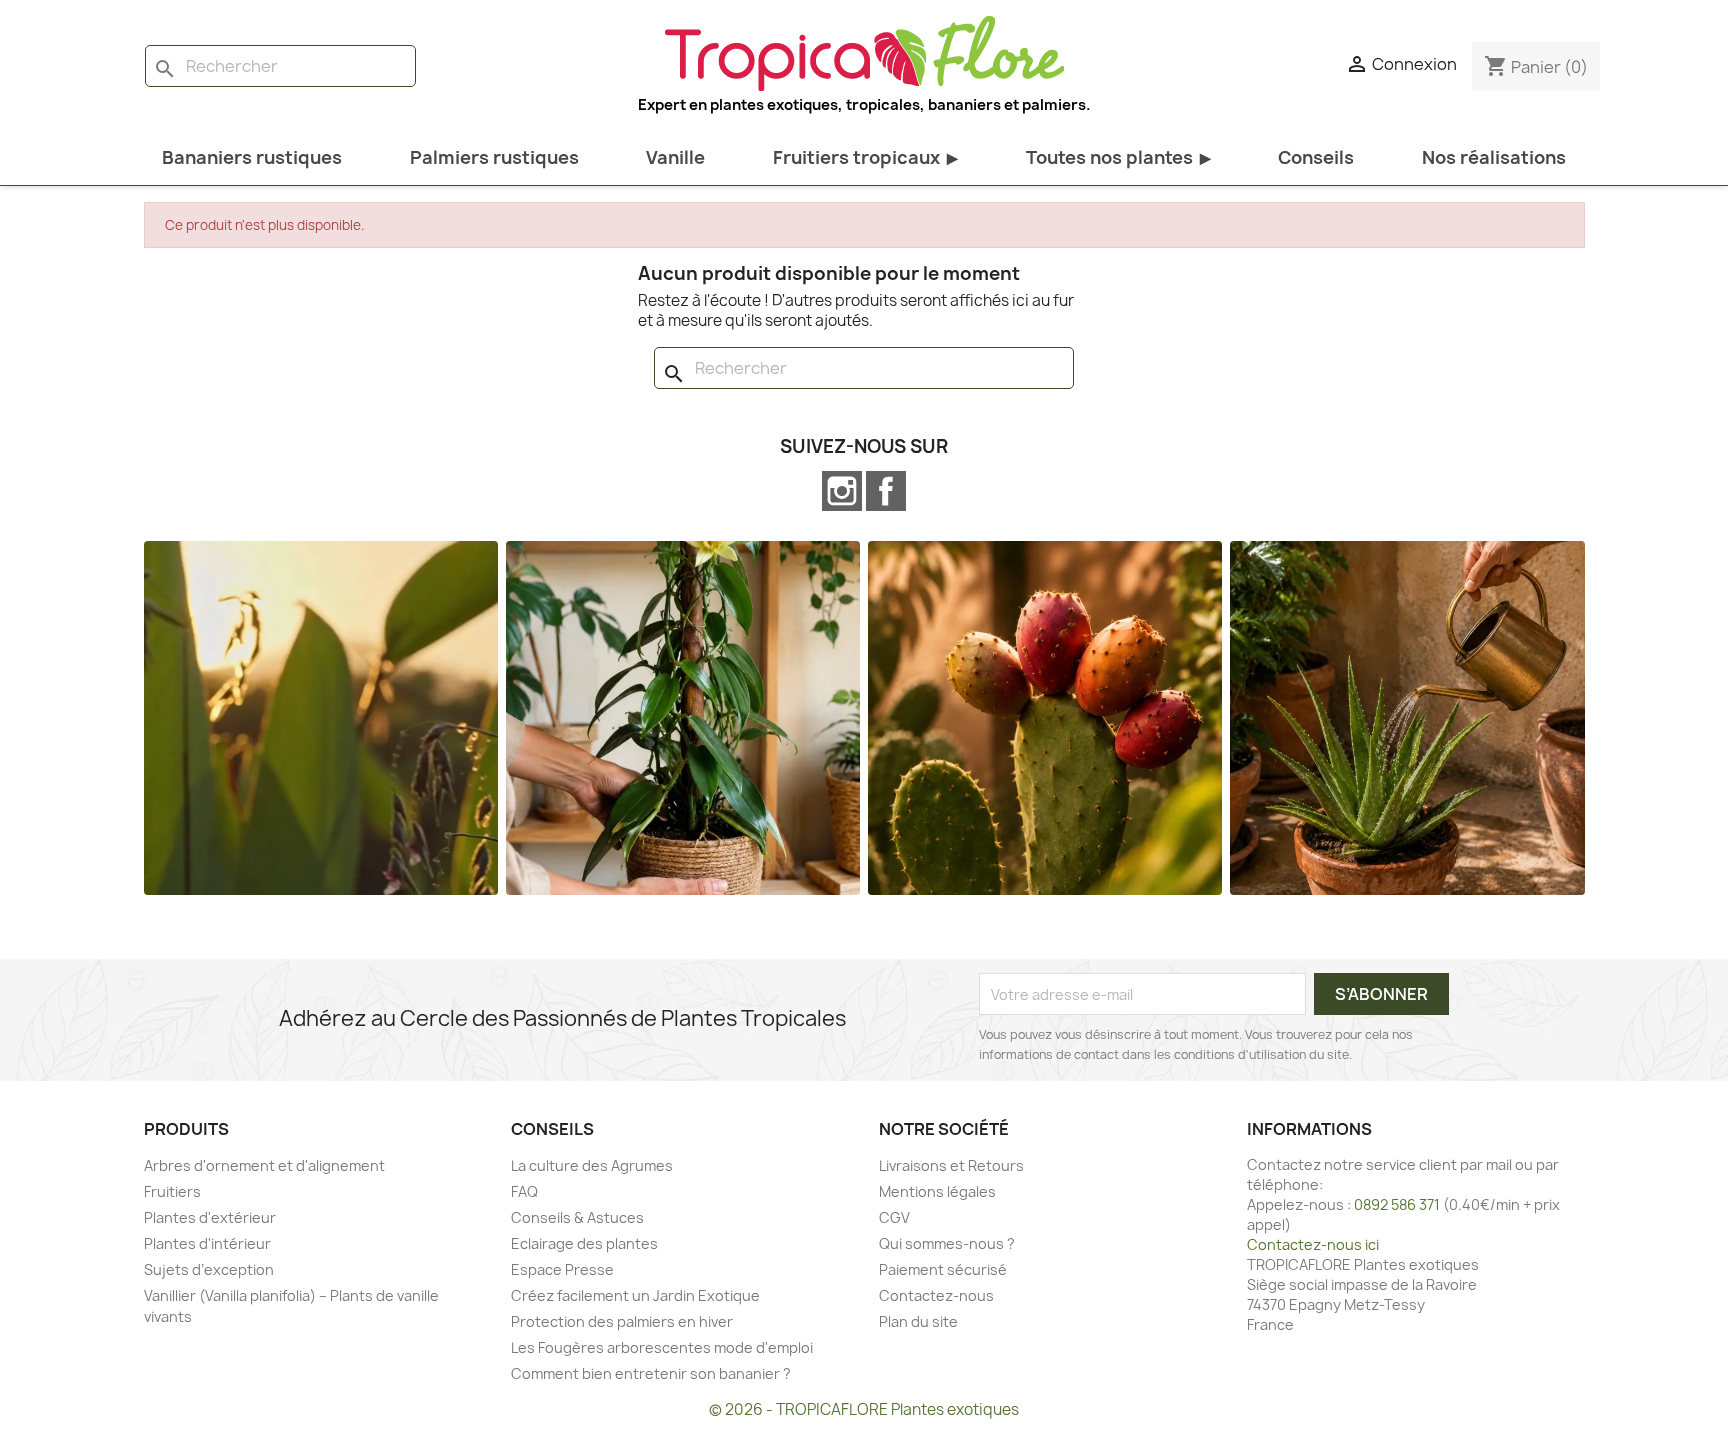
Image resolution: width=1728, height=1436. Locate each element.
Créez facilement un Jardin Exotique (635, 1295)
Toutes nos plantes (1118, 157)
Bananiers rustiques (252, 157)
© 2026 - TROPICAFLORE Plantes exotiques (864, 1409)
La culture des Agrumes (592, 1165)
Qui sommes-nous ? (947, 1243)
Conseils (1316, 157)
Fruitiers (172, 1191)
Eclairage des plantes (584, 1243)
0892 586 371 (1397, 1204)
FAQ (524, 1191)
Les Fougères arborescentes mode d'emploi (662, 1347)
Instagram (842, 491)
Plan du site (918, 1321)
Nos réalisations (1494, 157)
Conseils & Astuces (577, 1217)
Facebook (886, 491)
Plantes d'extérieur (210, 1217)
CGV (894, 1217)
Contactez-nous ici (1313, 1244)
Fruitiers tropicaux (865, 157)
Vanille (675, 157)
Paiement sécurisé (943, 1269)
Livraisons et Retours (951, 1165)
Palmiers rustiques (494, 157)
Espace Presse (562, 1269)
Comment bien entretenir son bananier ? (651, 1373)
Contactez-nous (936, 1295)
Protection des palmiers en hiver (622, 1321)
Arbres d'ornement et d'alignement (264, 1165)
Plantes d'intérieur (207, 1243)
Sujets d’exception (209, 1269)
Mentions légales (937, 1191)
